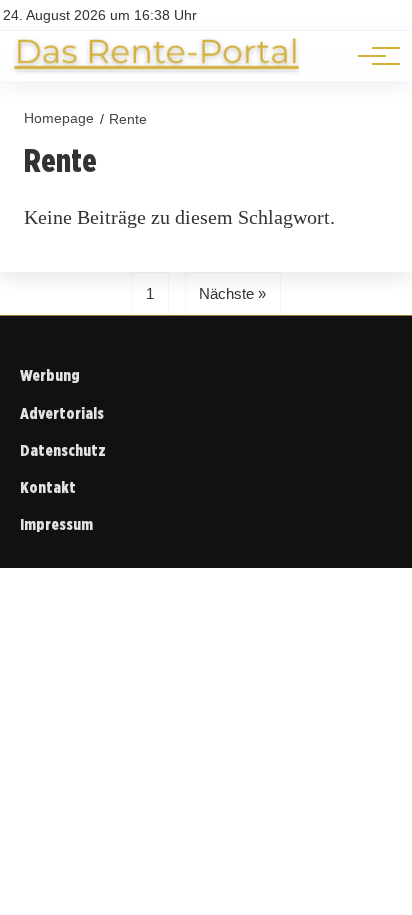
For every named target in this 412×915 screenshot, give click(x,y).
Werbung (50, 375)
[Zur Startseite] (156, 70)
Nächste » (232, 293)
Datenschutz (63, 450)
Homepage (59, 118)
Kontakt (48, 487)
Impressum (56, 524)
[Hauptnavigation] (372, 56)
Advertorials (62, 413)
